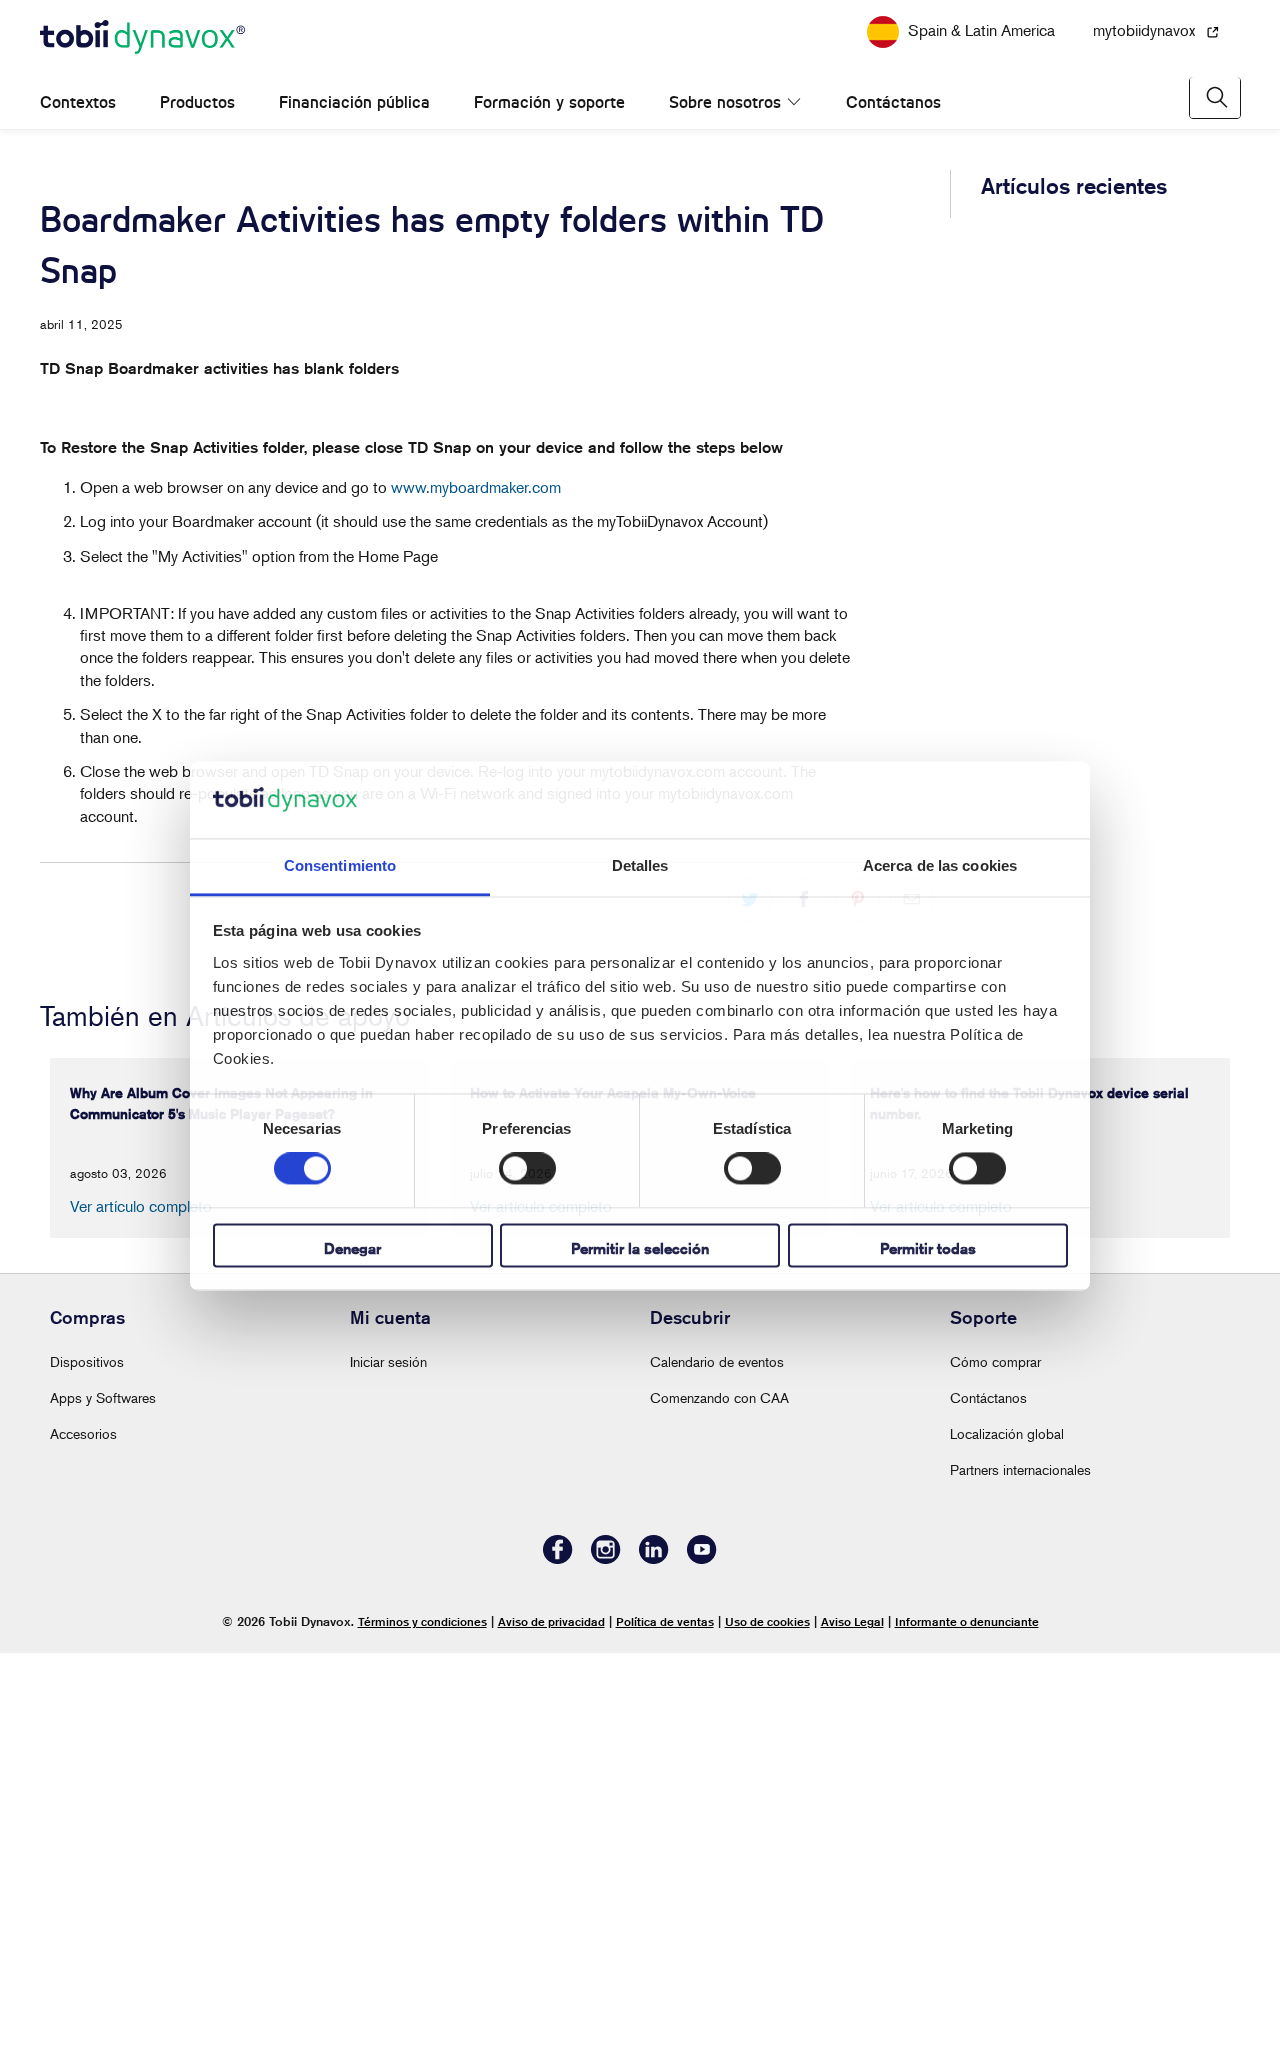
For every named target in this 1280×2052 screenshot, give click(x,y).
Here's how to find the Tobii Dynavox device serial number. (1075, 506)
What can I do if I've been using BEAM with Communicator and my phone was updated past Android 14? (1081, 719)
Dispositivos (87, 1761)
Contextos (78, 132)
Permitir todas (928, 1248)
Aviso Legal (852, 2021)
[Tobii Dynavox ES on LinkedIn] (654, 1958)
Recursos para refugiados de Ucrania (640, 14)
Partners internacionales (1020, 1869)
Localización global (1007, 1833)
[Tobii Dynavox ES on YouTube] (702, 1958)
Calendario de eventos (717, 1761)
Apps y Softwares (103, 1797)
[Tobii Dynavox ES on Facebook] (558, 1958)
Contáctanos (872, 132)
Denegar (352, 1248)
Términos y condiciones (422, 2021)
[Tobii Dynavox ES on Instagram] (606, 1958)
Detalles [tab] (640, 865)
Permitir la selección (640, 1248)
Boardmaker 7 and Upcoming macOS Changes (1081, 603)
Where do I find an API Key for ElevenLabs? (1073, 1297)
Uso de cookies (767, 2021)
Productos (197, 132)
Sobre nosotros (725, 132)
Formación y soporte (549, 132)
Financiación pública (354, 132)
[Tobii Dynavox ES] (142, 68)
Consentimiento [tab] (340, 865)
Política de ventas (665, 2021)
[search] (1215, 127)
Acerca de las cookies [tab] (940, 865)
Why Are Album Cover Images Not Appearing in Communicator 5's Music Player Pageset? (1066, 304)
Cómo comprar (995, 1761)
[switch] (527, 1169)
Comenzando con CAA (719, 1797)
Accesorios (83, 1833)
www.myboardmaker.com (476, 517)
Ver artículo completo (141, 1606)
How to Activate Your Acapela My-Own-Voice (1080, 410)
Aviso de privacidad (551, 2021)
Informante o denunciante (967, 2021)
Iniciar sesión (388, 1761)
